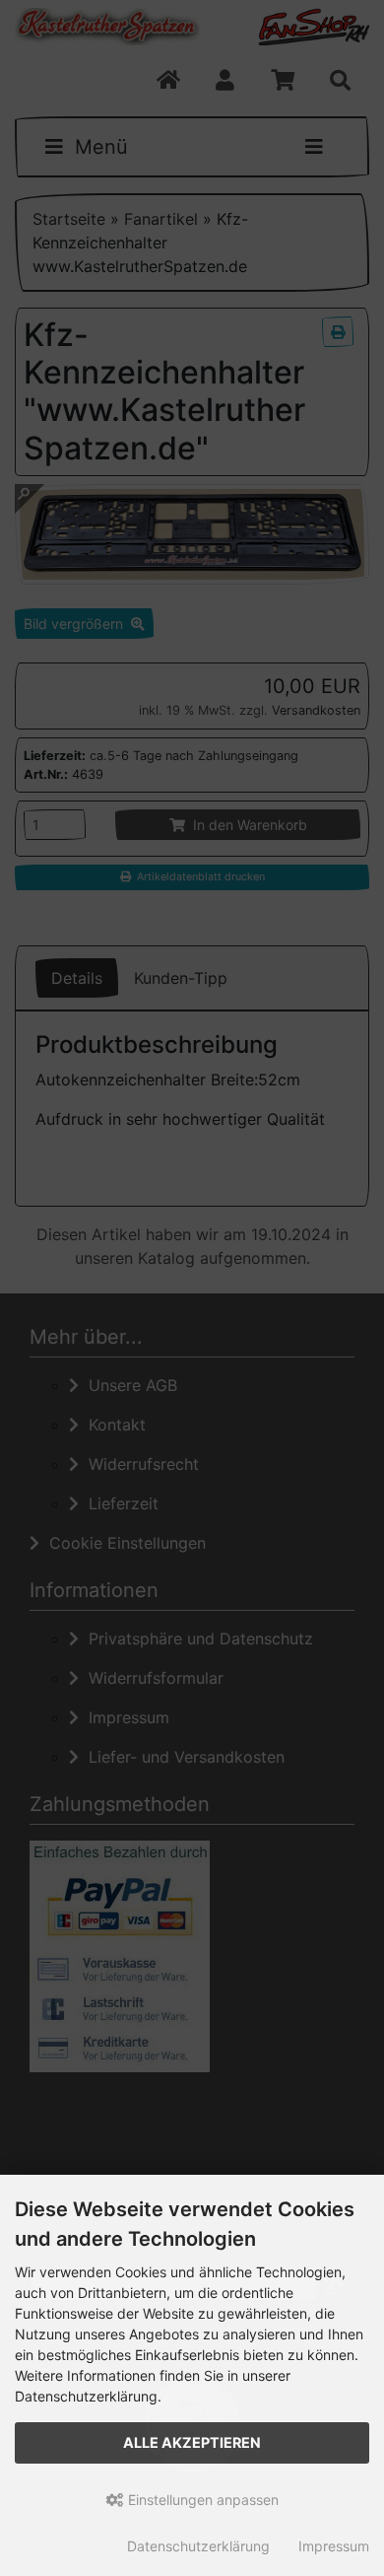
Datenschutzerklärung (198, 2546)
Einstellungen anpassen (201, 2500)
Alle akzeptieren (192, 2442)
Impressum (334, 2546)
